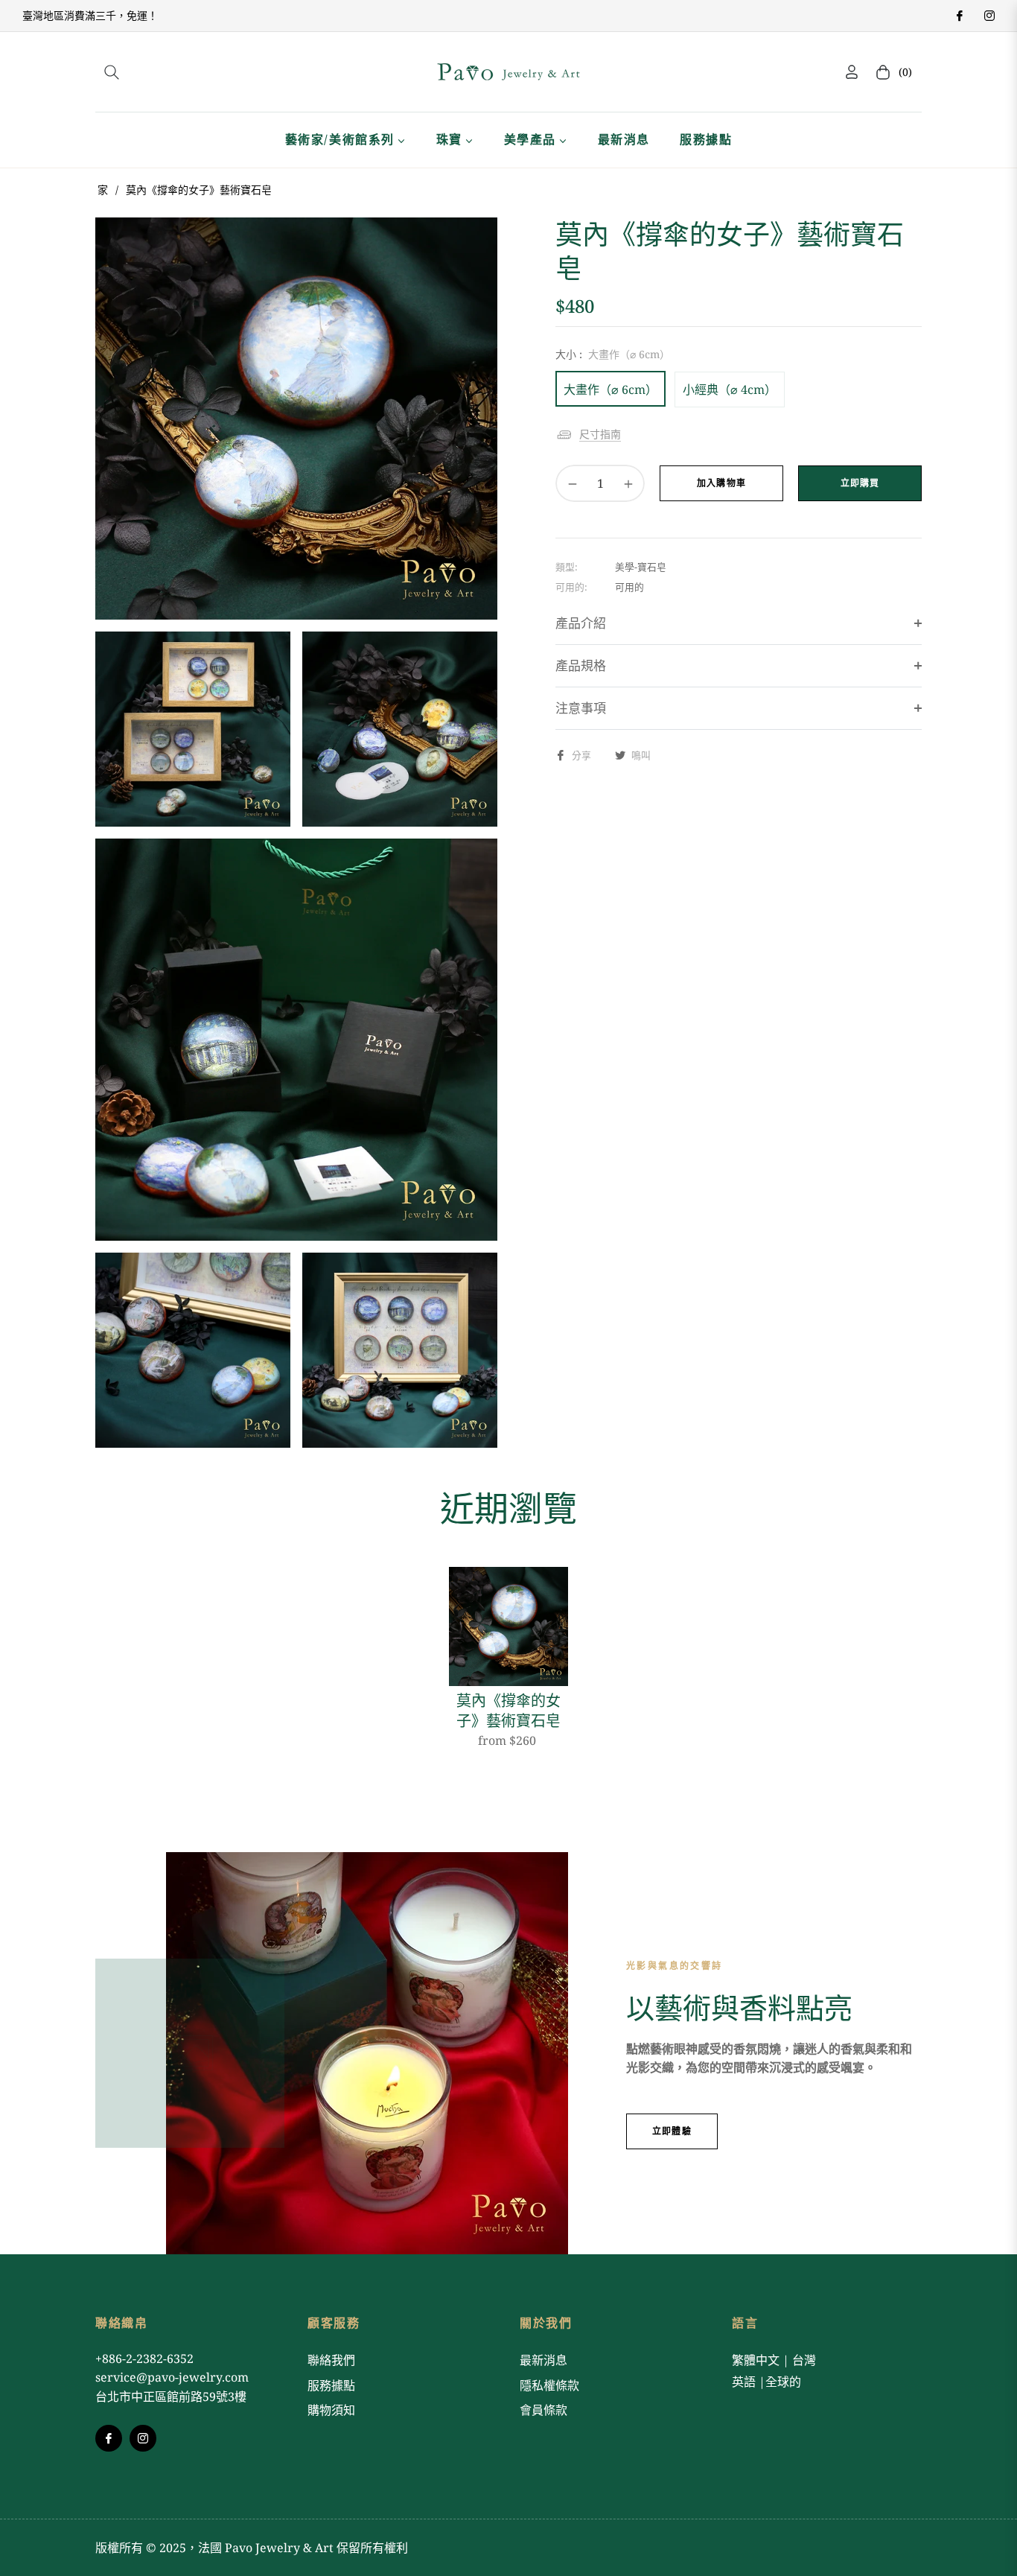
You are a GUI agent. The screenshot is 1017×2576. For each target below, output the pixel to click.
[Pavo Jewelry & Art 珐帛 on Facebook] (959, 15)
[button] (112, 72)
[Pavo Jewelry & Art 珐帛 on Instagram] (989, 15)
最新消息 (543, 2360)
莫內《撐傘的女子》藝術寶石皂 (508, 1711)
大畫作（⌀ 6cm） (610, 389)
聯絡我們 (331, 2360)
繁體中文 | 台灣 (774, 2360)
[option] (296, 419)
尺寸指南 (600, 434)
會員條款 (543, 2410)
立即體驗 (672, 2131)
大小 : (613, 354)
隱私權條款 (549, 2385)
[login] (852, 72)
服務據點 (331, 2385)
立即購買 (860, 483)
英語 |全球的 (766, 2382)
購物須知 (331, 2410)
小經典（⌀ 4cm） (730, 389)
